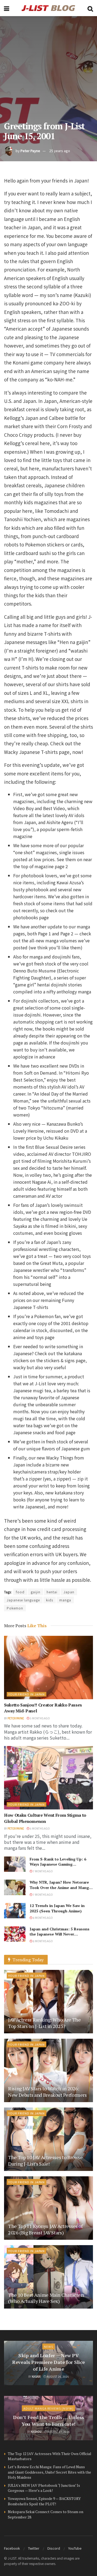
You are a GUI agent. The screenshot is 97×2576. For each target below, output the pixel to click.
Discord (54, 2548)
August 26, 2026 (58, 2376)
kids (50, 1600)
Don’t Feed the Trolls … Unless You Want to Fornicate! (48, 2421)
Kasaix (36, 2376)
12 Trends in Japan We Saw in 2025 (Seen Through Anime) (57, 1908)
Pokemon (15, 1608)
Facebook (12, 2548)
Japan (69, 1592)
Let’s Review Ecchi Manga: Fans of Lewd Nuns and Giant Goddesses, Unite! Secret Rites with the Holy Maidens (49, 2472)
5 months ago (40, 1718)
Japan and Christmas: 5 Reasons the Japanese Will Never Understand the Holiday (60, 1934)
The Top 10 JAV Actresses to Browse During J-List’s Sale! (45, 2160)
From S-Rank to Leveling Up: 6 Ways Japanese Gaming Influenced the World (58, 1864)
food (20, 1592)
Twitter (34, 2548)
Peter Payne (30, 151)
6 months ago (40, 1828)
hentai (52, 1592)
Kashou (36, 2432)
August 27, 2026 (58, 2432)
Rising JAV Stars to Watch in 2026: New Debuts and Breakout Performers (47, 2092)
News (48, 2346)
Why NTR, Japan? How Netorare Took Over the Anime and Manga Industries (60, 1887)
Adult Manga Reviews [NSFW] (48, 2408)
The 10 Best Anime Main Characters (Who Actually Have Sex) (46, 2298)
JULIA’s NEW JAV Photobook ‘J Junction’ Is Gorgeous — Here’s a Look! (44, 2488)
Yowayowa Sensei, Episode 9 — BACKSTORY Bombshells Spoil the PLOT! (44, 2501)
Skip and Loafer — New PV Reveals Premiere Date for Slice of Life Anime (48, 2362)
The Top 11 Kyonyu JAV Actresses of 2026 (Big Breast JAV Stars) (45, 2229)
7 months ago (43, 1871)
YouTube (75, 2548)
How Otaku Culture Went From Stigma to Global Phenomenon (45, 1818)
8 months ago (43, 1918)
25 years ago (60, 151)
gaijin (36, 1592)
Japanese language (23, 1600)
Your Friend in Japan (27, 1694)
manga (65, 1600)
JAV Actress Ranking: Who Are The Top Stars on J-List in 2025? (44, 2023)
